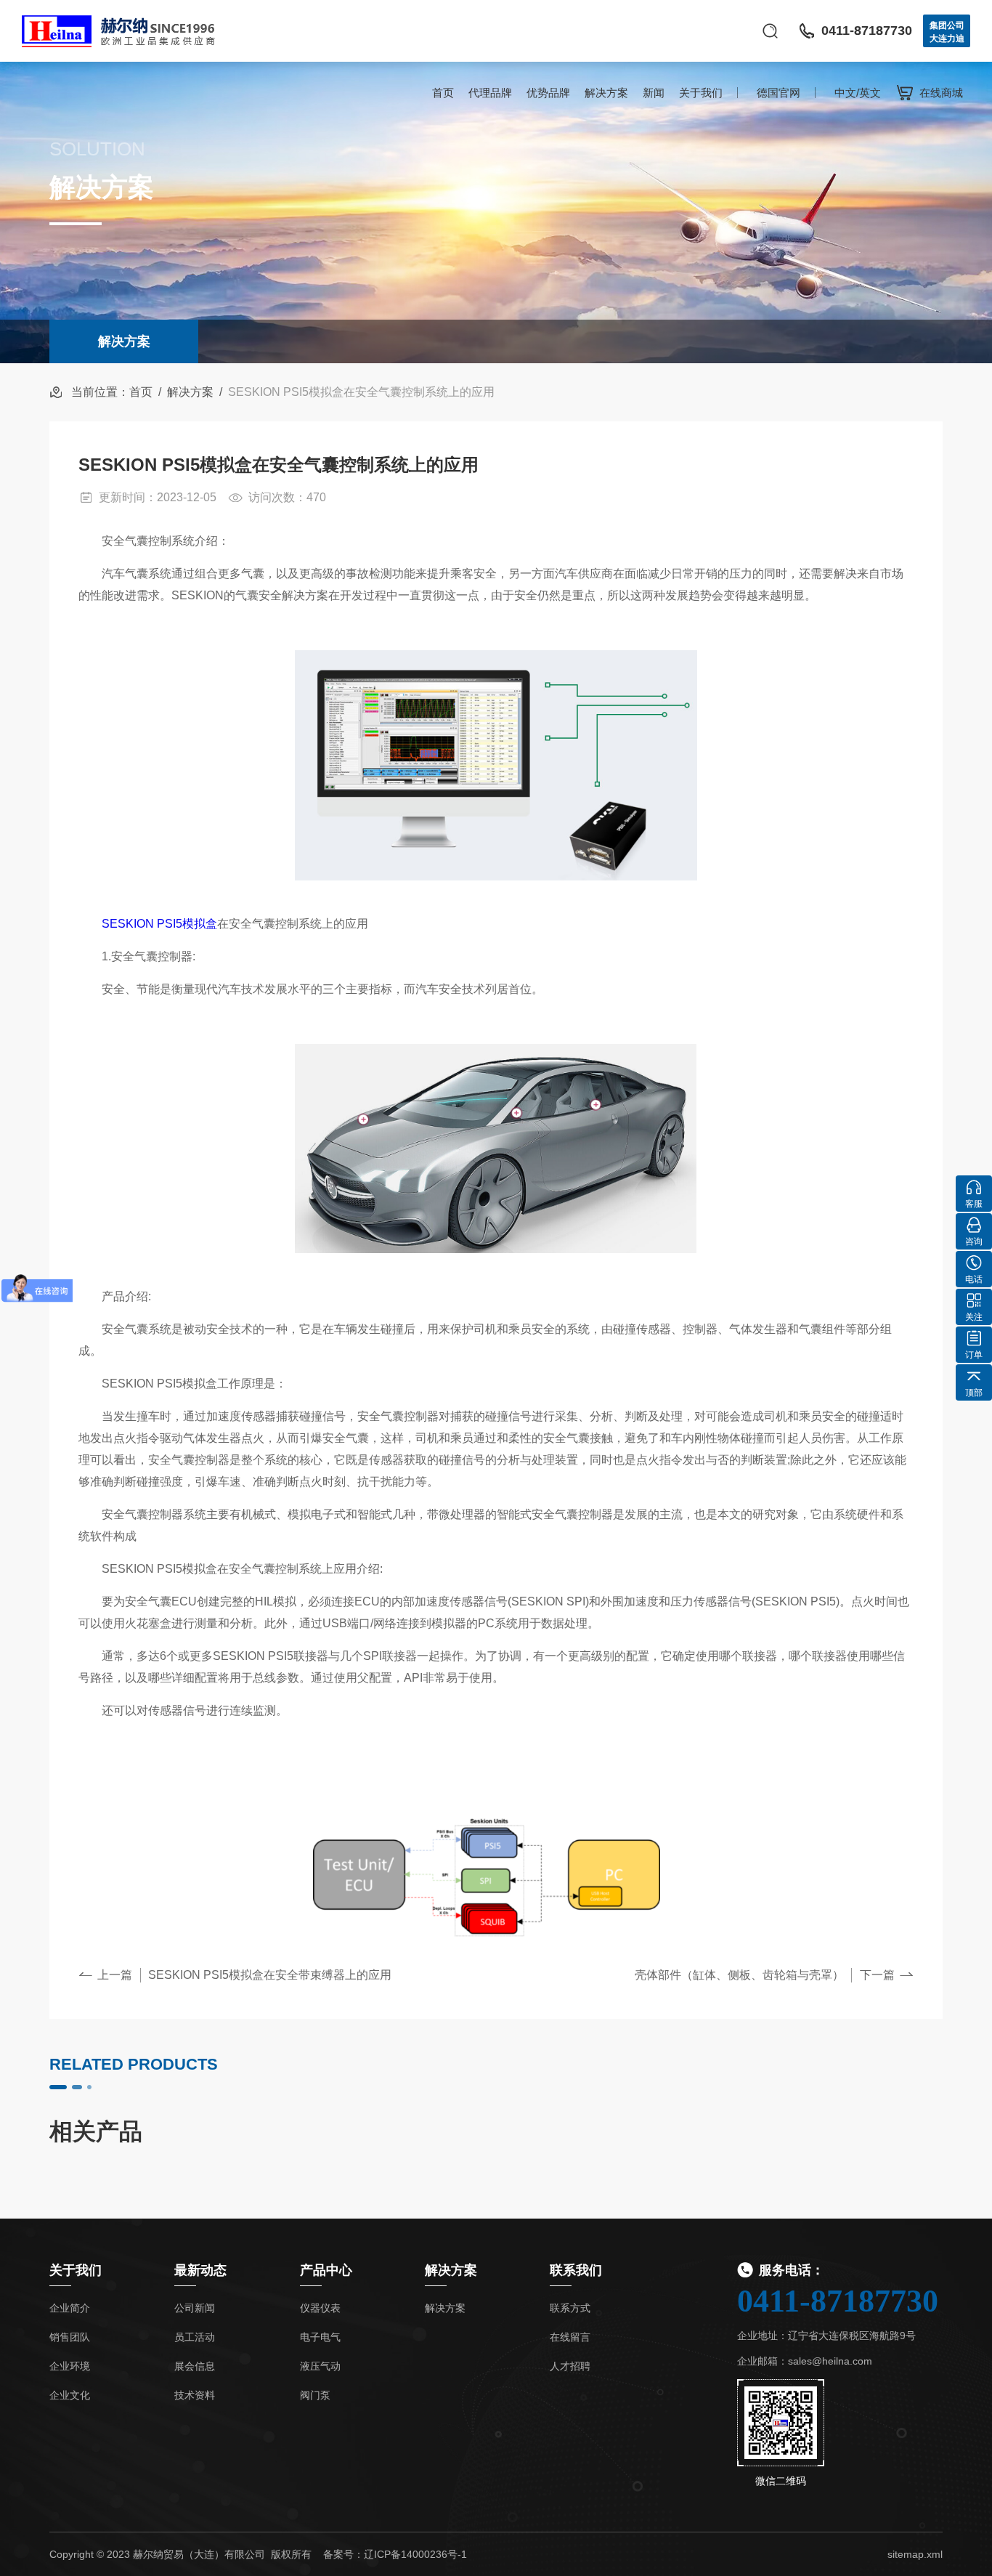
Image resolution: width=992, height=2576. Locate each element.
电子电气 (320, 2337)
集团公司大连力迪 (947, 32)
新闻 (654, 93)
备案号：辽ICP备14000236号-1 (395, 2554)
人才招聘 (570, 2366)
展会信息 (195, 2366)
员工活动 (195, 2337)
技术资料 (195, 2395)
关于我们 (701, 93)
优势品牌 (548, 93)
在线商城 (941, 93)
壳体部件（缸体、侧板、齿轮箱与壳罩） (739, 1975)
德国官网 (778, 93)
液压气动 (320, 2366)
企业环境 (70, 2366)
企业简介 (70, 2308)
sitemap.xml (915, 2554)
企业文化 (70, 2395)
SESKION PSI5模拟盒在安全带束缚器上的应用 (270, 1975)
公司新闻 (195, 2308)
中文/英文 (858, 93)
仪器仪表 (320, 2308)
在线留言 (570, 2337)
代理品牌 (490, 93)
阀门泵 (315, 2395)
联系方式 (570, 2308)
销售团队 (70, 2337)
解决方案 (606, 93)
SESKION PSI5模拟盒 (159, 924)
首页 (443, 93)
